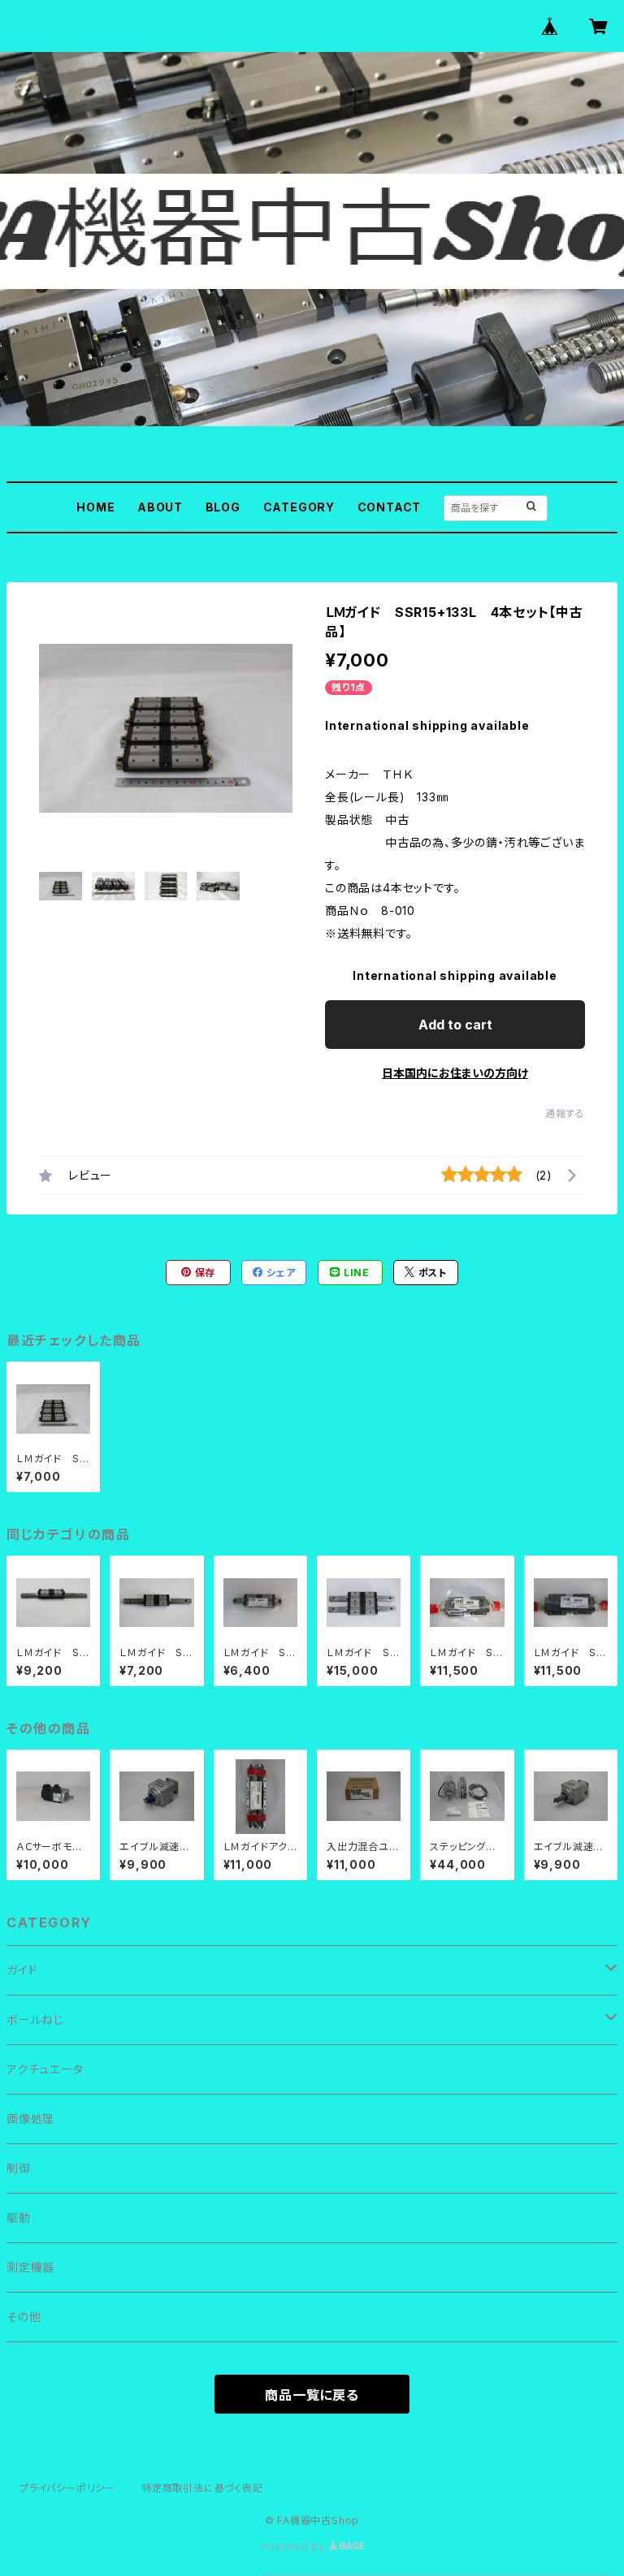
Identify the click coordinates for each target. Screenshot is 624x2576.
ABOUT (160, 507)
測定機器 (30, 2267)
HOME (95, 507)
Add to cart (455, 1025)
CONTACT (390, 507)
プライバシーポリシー (67, 2488)
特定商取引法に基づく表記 (202, 2488)
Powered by (294, 2546)
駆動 (19, 2218)
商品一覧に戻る (312, 2395)
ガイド (22, 1970)
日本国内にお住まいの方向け (455, 1073)
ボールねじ (35, 2019)
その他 (24, 2317)
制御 (19, 2168)
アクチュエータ (45, 2069)
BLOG (223, 507)
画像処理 (30, 2119)
